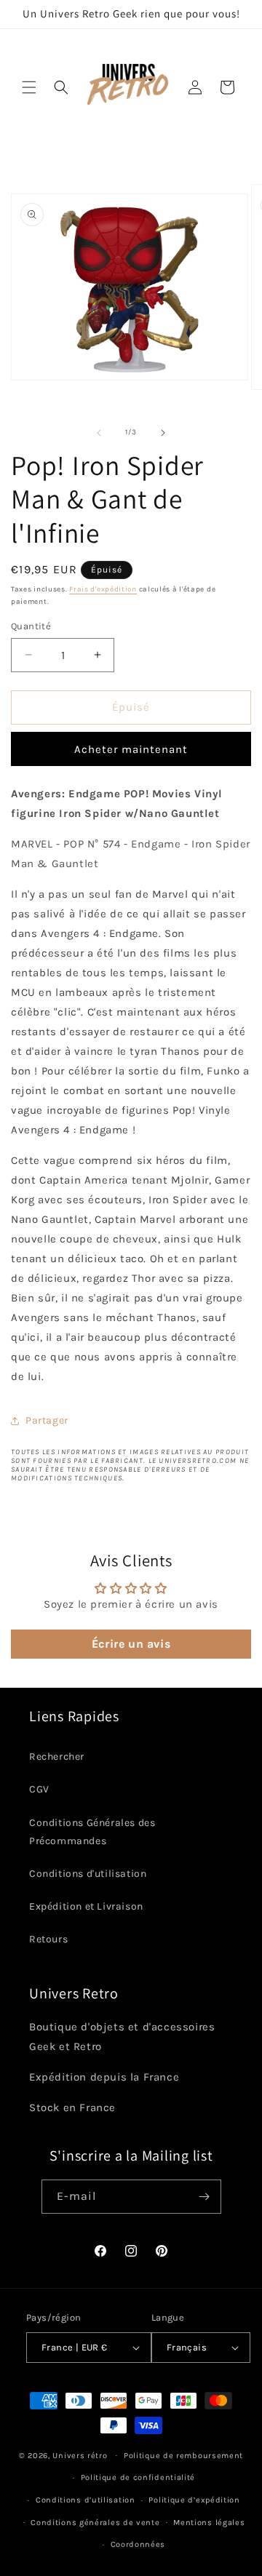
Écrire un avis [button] (131, 1644)
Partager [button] (47, 1420)
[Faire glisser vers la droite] (163, 433)
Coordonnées (138, 2544)
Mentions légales (209, 2523)
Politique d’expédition (194, 2500)
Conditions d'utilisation (88, 1874)
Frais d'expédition (103, 589)
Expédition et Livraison (86, 1906)
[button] (29, 87)
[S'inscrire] (205, 2197)
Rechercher (57, 1756)
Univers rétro (81, 2455)
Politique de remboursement (183, 2456)
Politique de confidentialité (138, 2477)
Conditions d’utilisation (86, 2500)
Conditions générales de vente (95, 2523)
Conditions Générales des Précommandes (92, 1832)
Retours (48, 1939)
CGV (39, 1789)
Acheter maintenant (131, 749)
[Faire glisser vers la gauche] (99, 433)
